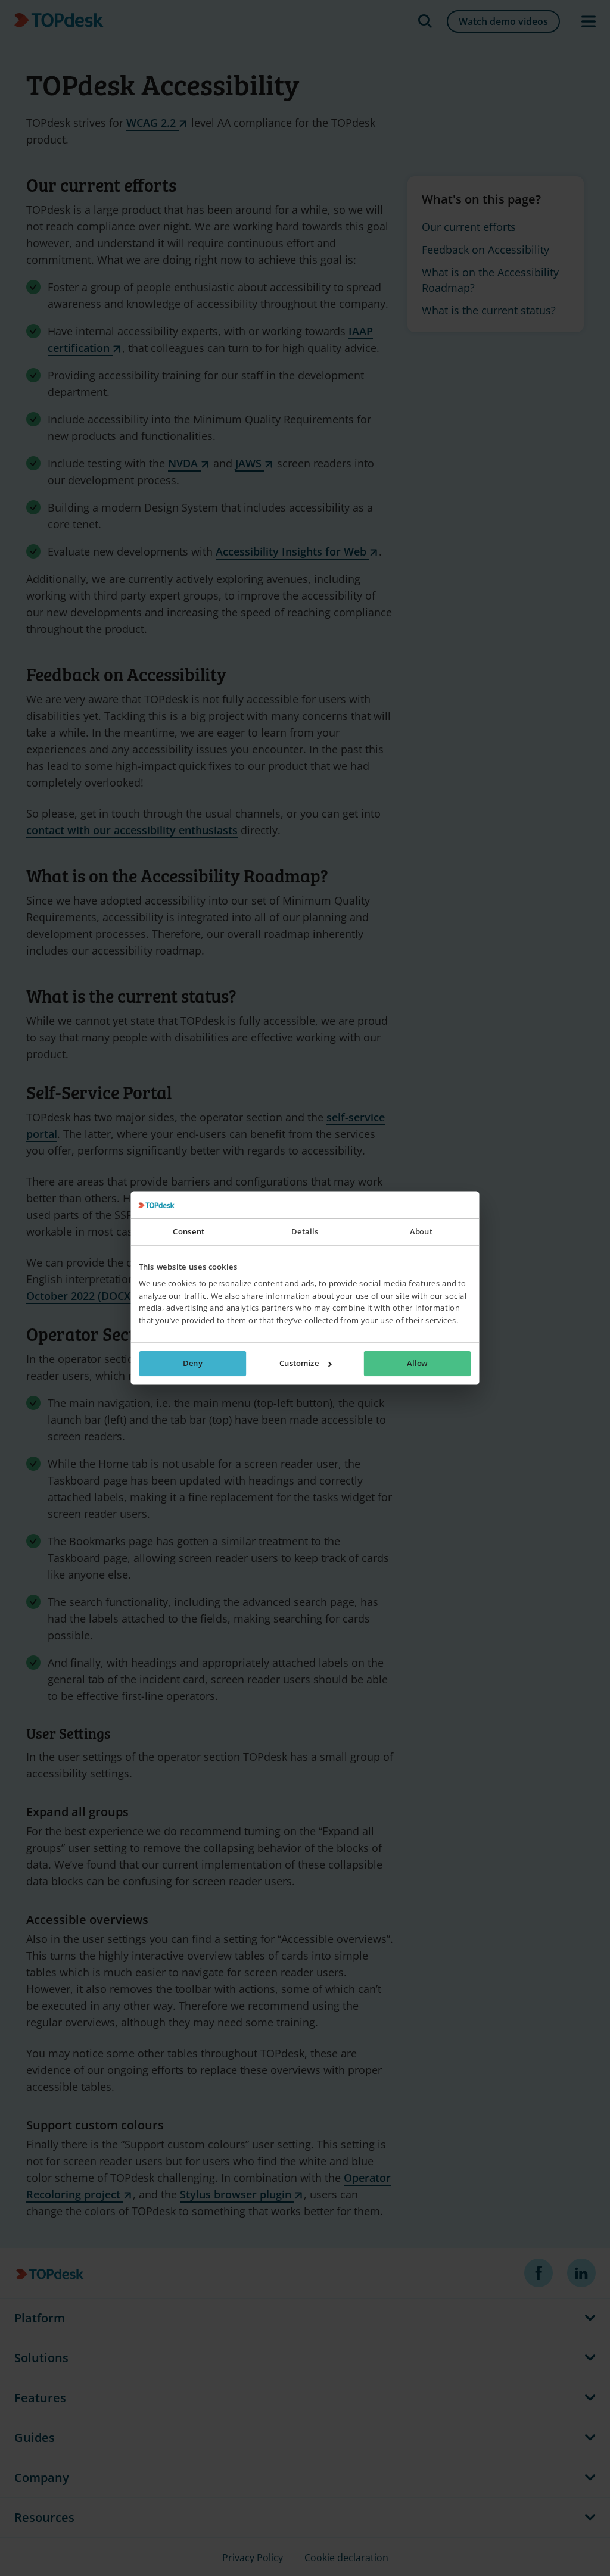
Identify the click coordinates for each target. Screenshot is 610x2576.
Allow (417, 1364)
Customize (299, 1364)
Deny (193, 1364)
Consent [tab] (189, 1232)
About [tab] (421, 1232)
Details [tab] (305, 1232)
